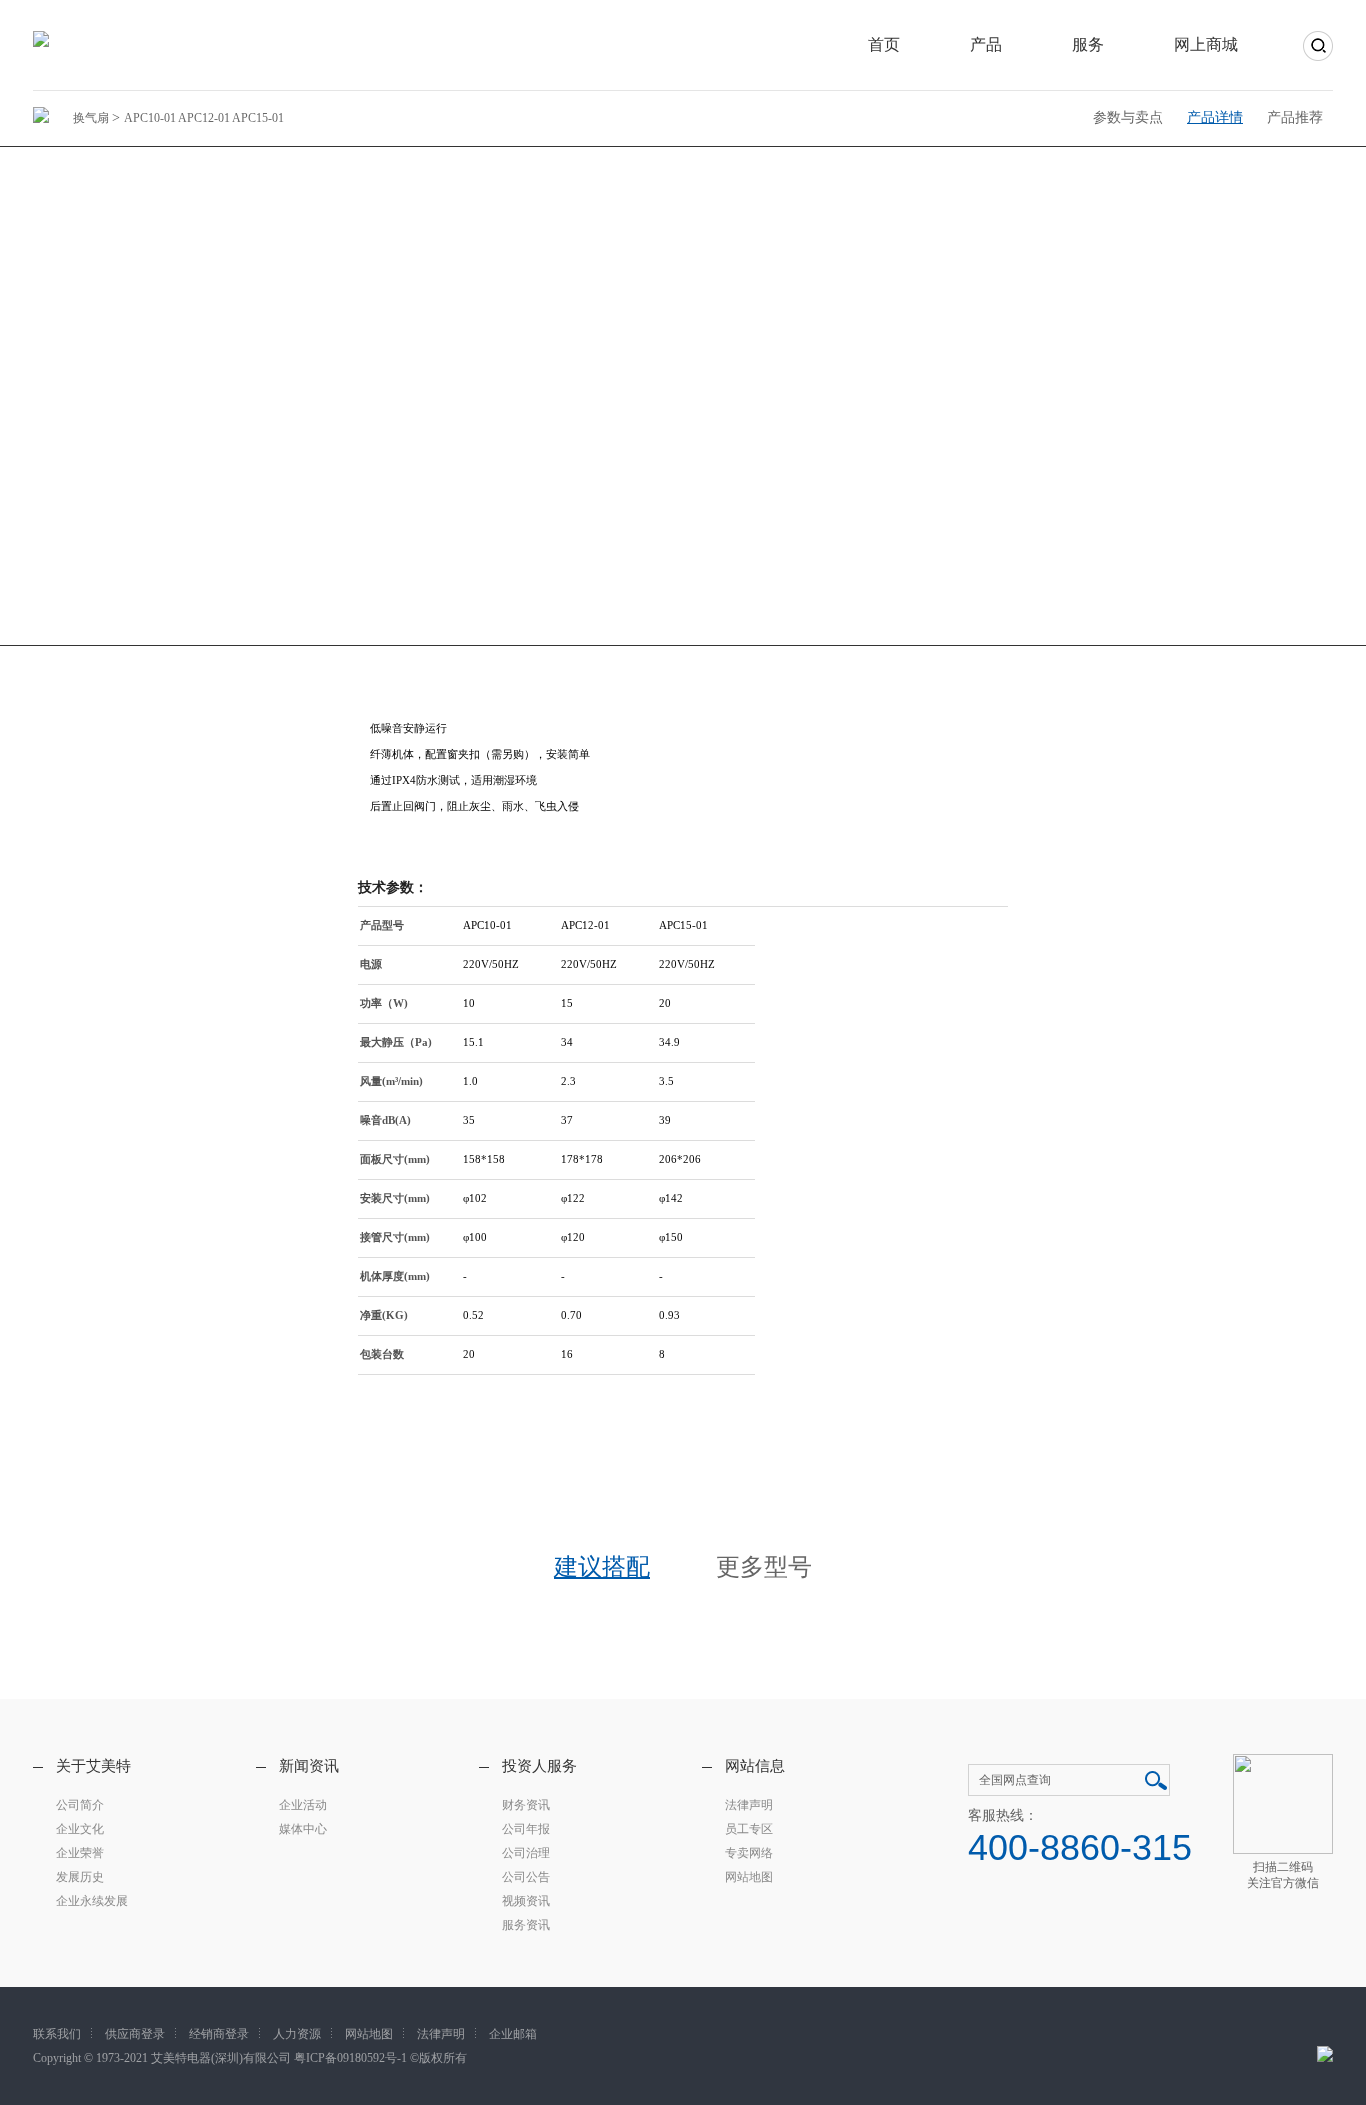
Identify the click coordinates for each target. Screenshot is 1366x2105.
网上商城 (1206, 44)
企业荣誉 (80, 1853)
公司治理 (526, 1853)
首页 (884, 44)
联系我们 (57, 2034)
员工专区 (749, 1829)
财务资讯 (526, 1805)
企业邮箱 (513, 2034)
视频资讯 (526, 1901)
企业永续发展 (92, 1901)
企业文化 (80, 1829)
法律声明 (749, 1805)
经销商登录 (219, 2034)
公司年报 (526, 1829)
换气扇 (92, 118)
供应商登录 (135, 2034)
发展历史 (80, 1877)
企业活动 (303, 1805)
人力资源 (297, 2034)
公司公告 (526, 1877)
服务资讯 (526, 1925)
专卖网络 (749, 1853)
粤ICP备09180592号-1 (350, 2058)
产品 (986, 44)
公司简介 (80, 1805)
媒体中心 (303, 1829)
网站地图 (749, 1877)
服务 (1088, 44)
